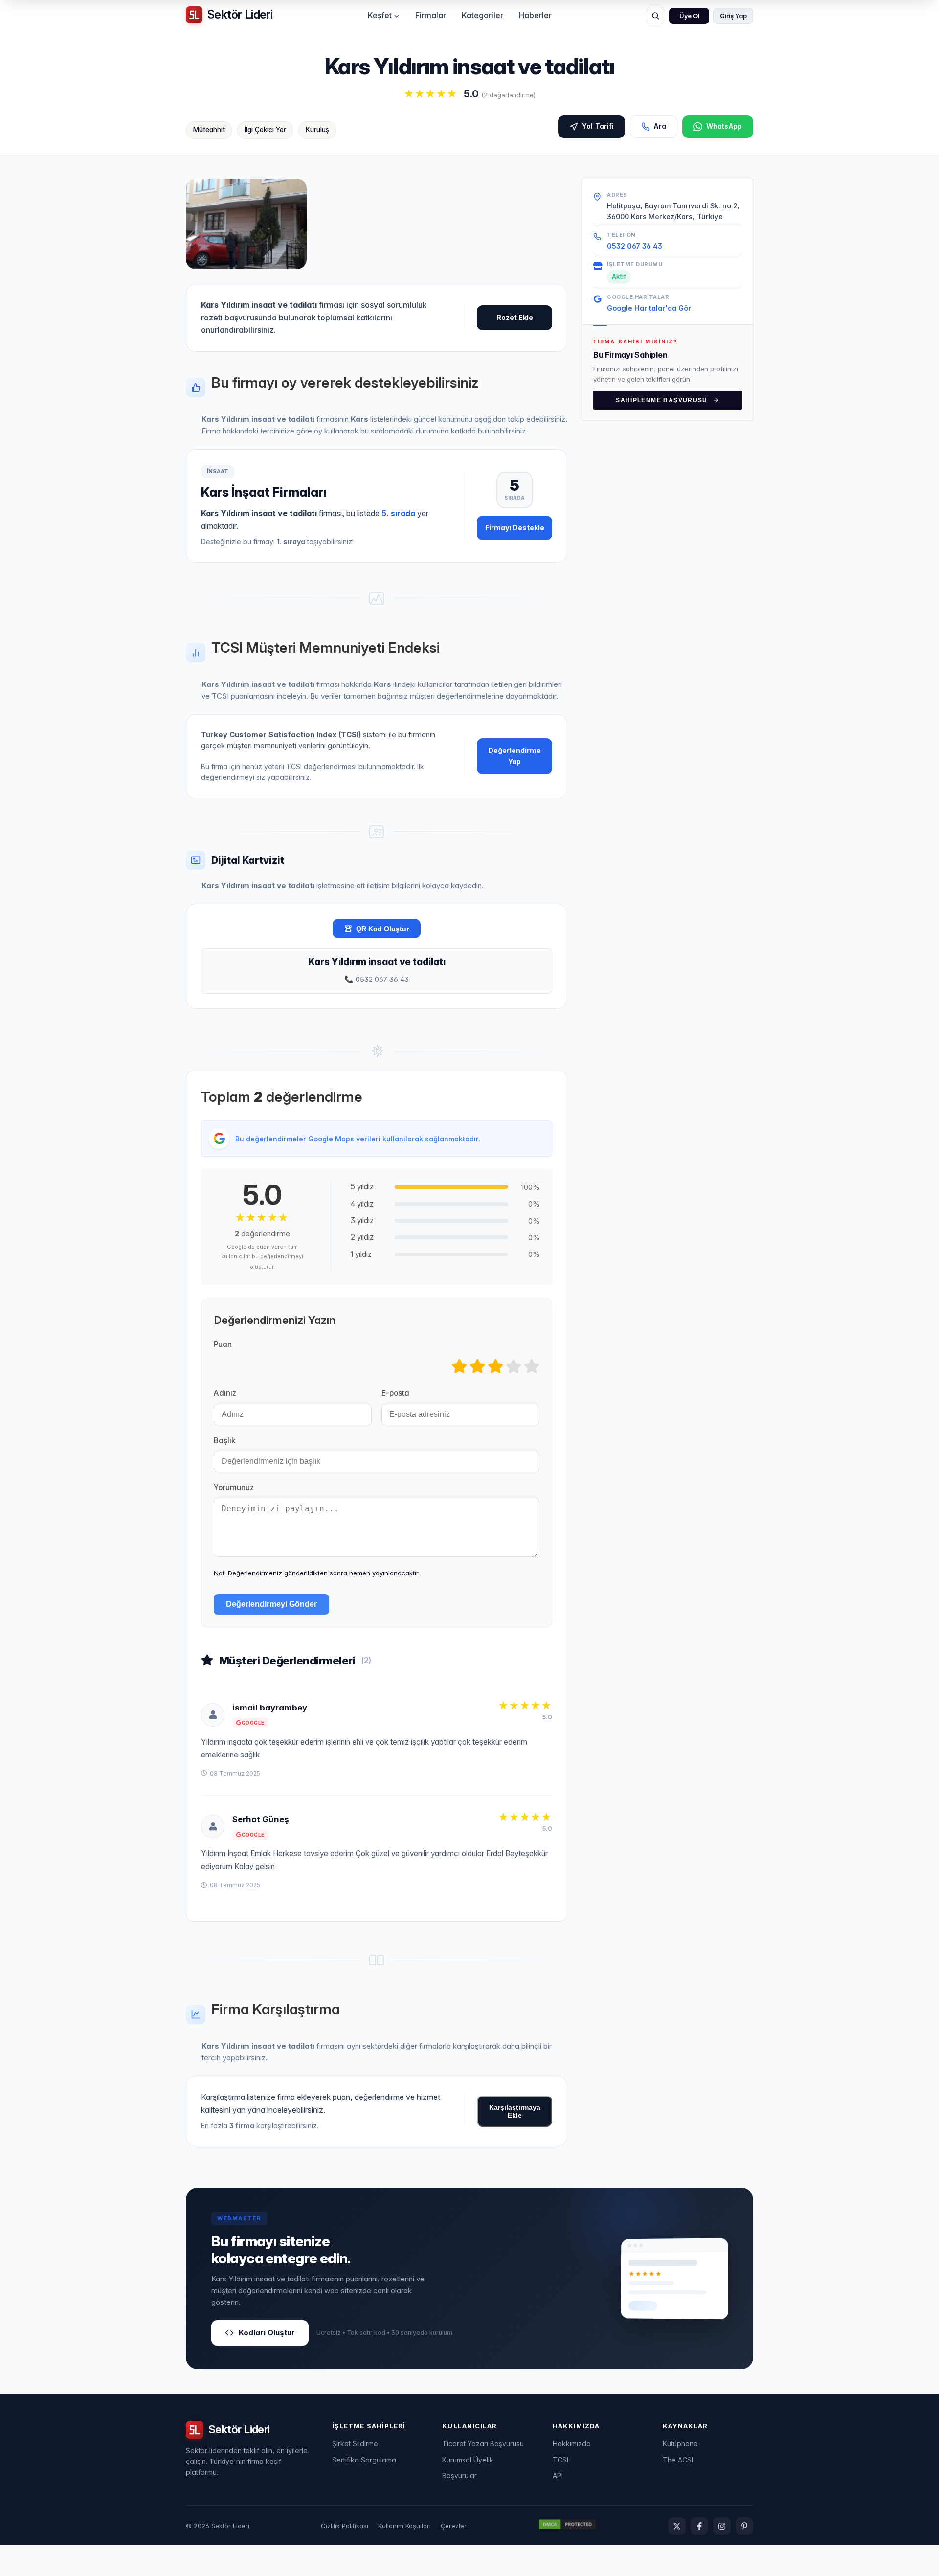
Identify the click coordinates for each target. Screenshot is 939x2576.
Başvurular (459, 2475)
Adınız (225, 1393)
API (558, 2475)
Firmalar (431, 15)
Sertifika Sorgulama (364, 2460)
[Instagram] (722, 2526)
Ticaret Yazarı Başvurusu (483, 2444)
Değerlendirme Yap (514, 756)
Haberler (535, 15)
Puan (223, 1344)
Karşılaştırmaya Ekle (515, 2111)
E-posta (395, 1393)
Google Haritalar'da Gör (649, 308)
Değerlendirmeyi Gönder (271, 1604)
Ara (660, 126)
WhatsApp (724, 126)
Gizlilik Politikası (345, 2526)
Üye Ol (689, 16)
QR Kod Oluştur (382, 929)
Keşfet (380, 15)
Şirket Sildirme (355, 2444)
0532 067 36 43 (635, 245)
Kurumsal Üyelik (468, 2460)
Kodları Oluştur (267, 2333)
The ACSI (678, 2460)
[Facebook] (699, 2526)
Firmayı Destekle (515, 528)
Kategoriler (482, 15)
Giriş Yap (733, 16)
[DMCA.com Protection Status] (567, 2526)
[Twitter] (677, 2526)
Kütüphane (680, 2444)
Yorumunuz (234, 1488)
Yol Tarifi (598, 126)
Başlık (224, 1441)
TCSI (560, 2460)
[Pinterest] (744, 2526)
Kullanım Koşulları (404, 2526)
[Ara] (655, 16)
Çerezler (454, 2526)
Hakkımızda (572, 2444)
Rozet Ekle (515, 317)
